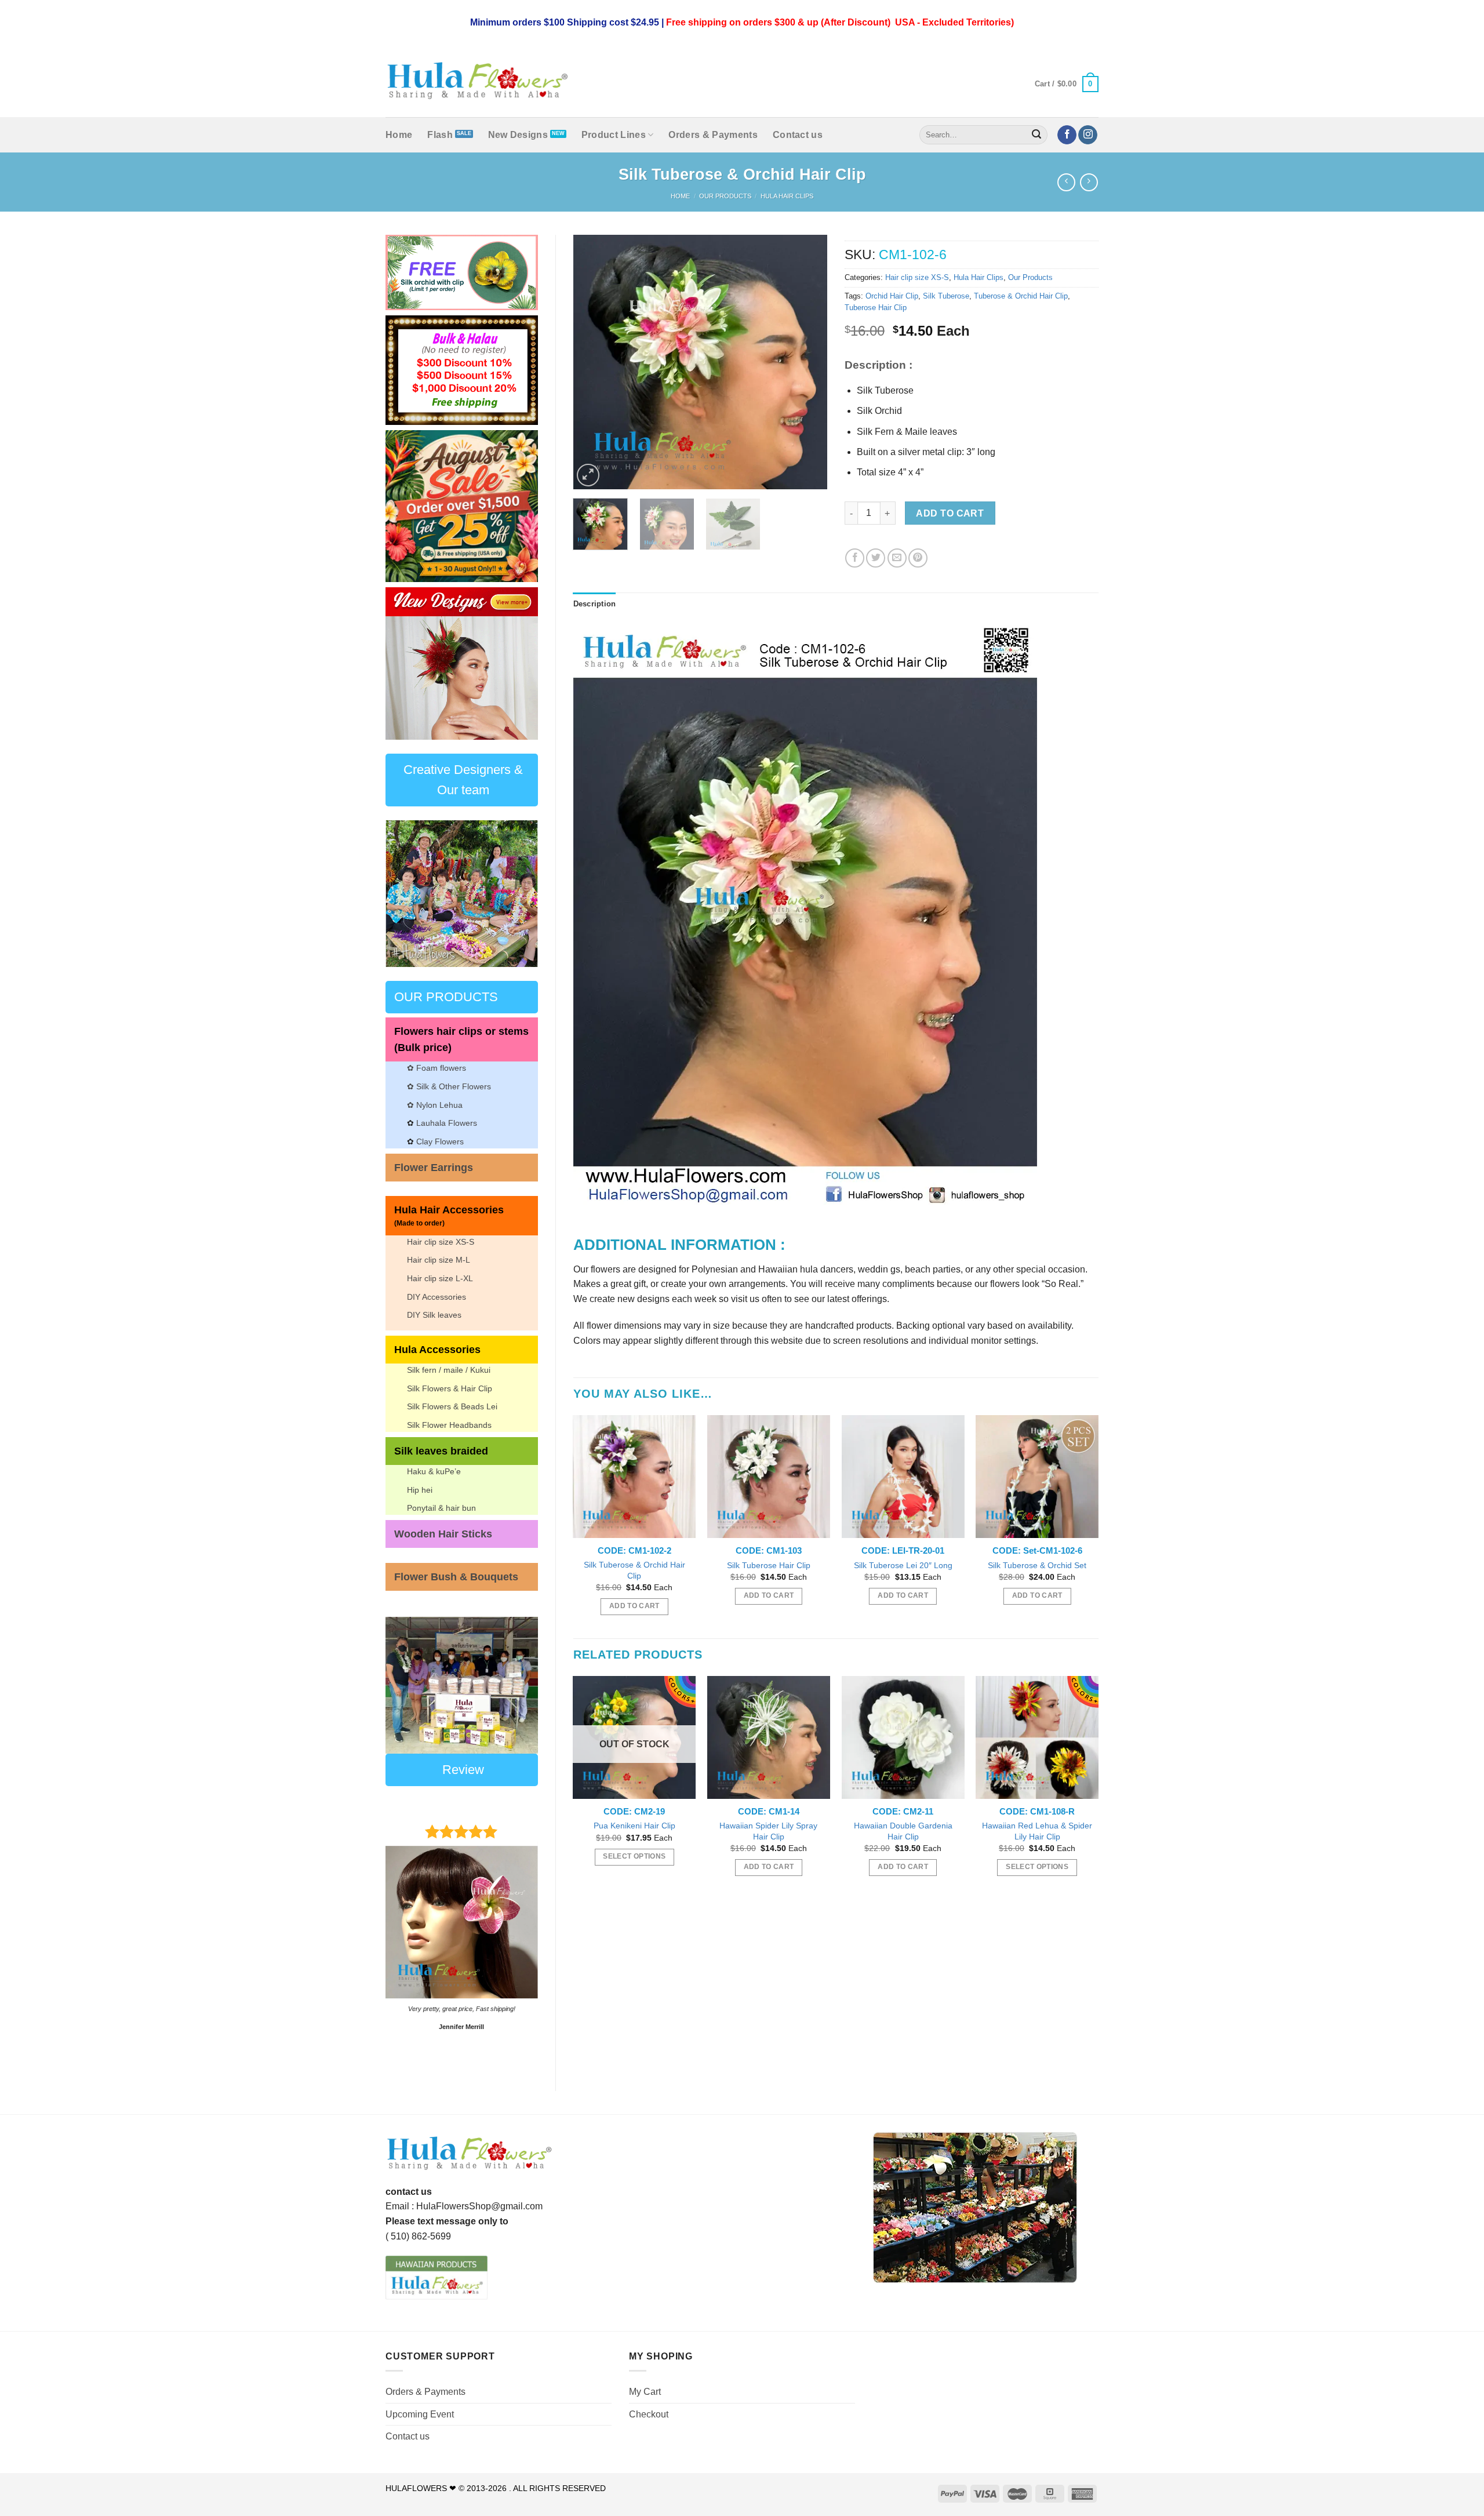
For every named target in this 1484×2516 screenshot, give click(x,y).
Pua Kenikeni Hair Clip (634, 1826)
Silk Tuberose (946, 296)
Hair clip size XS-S (441, 1242)
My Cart (645, 2392)
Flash (440, 135)
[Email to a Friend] (897, 558)
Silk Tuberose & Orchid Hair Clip (634, 1570)
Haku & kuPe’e (434, 1471)
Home (399, 135)
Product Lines (614, 135)
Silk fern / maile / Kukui (449, 1370)
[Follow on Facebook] (1067, 135)
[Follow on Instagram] (1088, 135)
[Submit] (1037, 135)
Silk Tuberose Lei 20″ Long (903, 1565)
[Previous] (403, 663)
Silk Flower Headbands (449, 1425)
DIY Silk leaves (434, 1315)
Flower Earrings (434, 1168)
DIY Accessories (437, 1297)
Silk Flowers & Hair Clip (450, 1388)
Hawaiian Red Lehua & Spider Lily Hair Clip (1037, 1831)
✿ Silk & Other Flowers (449, 1086)
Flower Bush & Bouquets (456, 1577)
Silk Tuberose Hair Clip (769, 1565)
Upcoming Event (420, 2414)
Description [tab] (595, 604)
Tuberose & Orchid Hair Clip (1021, 296)
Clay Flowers (440, 1141)
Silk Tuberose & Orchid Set (1037, 1565)
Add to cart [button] (634, 1606)
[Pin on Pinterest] (918, 558)
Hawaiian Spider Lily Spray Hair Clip (768, 1831)
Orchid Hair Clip (892, 296)
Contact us (798, 135)
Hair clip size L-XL (440, 1278)
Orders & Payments (713, 135)
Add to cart (950, 513)
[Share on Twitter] (876, 558)
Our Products (725, 196)
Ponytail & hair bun (441, 1508)
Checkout (649, 2414)
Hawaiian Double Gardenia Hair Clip (903, 1831)
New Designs (518, 135)
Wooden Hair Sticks (443, 1534)
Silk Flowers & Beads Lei (452, 1406)
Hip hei (420, 1490)
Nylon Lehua (438, 1105)
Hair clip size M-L (439, 1260)
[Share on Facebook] (855, 558)
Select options (634, 1856)
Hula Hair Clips (787, 196)
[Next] (520, 663)
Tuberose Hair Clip (876, 308)
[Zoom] (588, 475)
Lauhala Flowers (447, 1123)
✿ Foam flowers (437, 1068)
